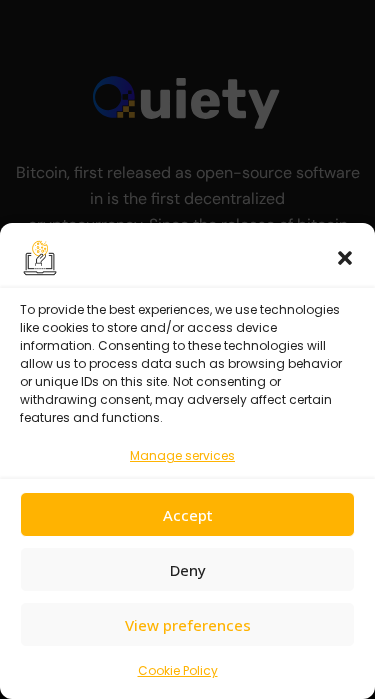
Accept (188, 515)
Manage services (182, 455)
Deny (188, 570)
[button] (345, 258)
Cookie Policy (178, 670)
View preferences (188, 625)
